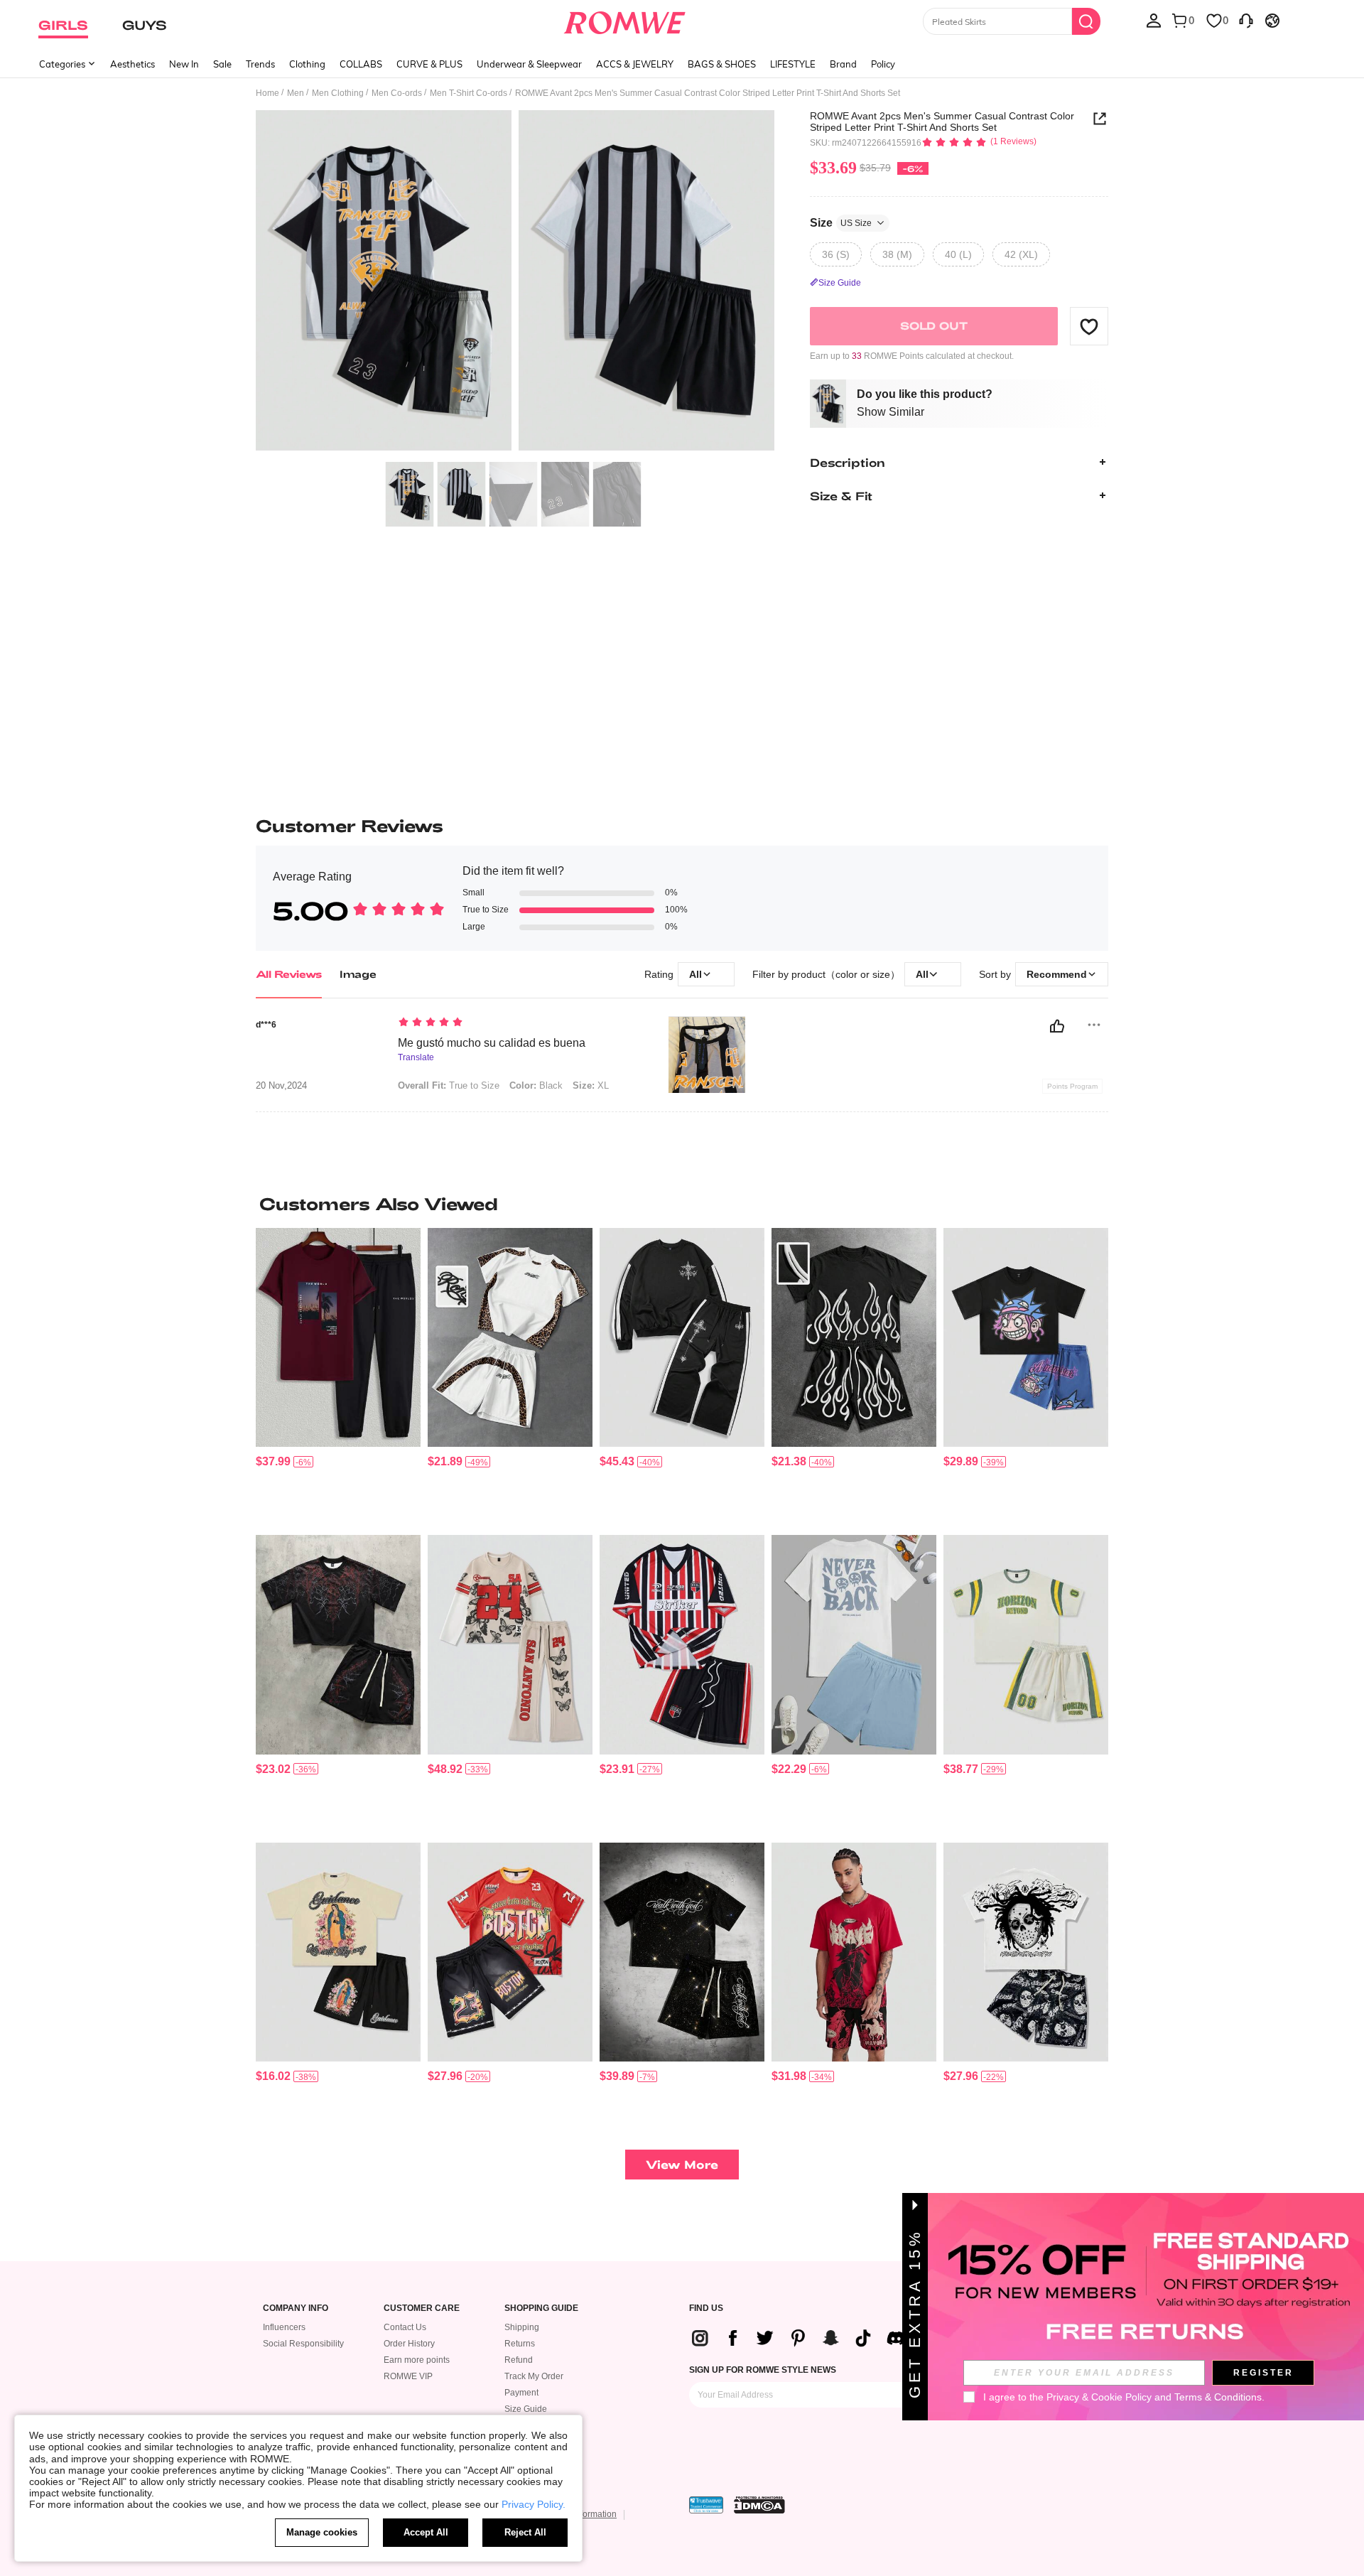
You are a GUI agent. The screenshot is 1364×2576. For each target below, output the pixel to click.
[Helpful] (1057, 1026)
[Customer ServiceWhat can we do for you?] (1246, 20)
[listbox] (1154, 20)
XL (591, 1085)
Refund (519, 2360)
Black (536, 1085)
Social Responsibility (303, 2344)
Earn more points (417, 2360)
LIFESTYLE (793, 64)
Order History (409, 2344)
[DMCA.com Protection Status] (759, 2505)
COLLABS (361, 64)
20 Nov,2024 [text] (281, 1086)
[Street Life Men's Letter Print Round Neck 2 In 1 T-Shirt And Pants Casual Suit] (510, 1645)
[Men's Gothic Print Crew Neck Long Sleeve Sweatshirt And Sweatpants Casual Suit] (682, 1338)
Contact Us (405, 2327)
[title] (682, 1204)
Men (296, 93)
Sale (222, 64)
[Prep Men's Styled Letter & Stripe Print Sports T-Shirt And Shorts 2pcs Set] (682, 1645)
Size (841, 222)
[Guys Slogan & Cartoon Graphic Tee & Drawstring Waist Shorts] (854, 1645)
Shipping (522, 2327)
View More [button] (682, 2164)
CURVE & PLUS (429, 64)
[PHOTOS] (515, 282)
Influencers (284, 2327)
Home (267, 93)
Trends (260, 64)
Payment (521, 2393)
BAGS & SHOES (722, 64)
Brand (843, 64)
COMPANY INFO (296, 2308)
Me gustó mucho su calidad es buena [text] (492, 1043)
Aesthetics (132, 64)
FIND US (706, 2308)
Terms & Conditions (1218, 2397)
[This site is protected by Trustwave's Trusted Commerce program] (706, 2505)
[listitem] (338, 1376)
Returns (520, 2344)
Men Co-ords (397, 93)
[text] (519, 1023)
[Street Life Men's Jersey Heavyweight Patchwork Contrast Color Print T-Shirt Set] (1026, 1645)
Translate (416, 1058)
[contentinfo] (273, 1461)
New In (184, 64)
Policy (883, 64)
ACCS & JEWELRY (635, 64)
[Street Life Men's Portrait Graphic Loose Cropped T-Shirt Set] (1026, 1338)
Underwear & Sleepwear (529, 64)
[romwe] (625, 20)
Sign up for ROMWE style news (763, 2370)
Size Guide (526, 2409)
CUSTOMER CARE (422, 2308)
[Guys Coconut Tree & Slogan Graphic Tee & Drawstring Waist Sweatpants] (338, 1338)
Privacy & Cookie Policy (1099, 2397)
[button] (1089, 326)
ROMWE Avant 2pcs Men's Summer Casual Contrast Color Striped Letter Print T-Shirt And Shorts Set (942, 122)
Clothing (307, 64)
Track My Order (534, 2376)
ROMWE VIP (408, 2376)
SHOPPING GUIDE (541, 2308)
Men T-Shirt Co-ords (469, 93)
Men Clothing (338, 93)
